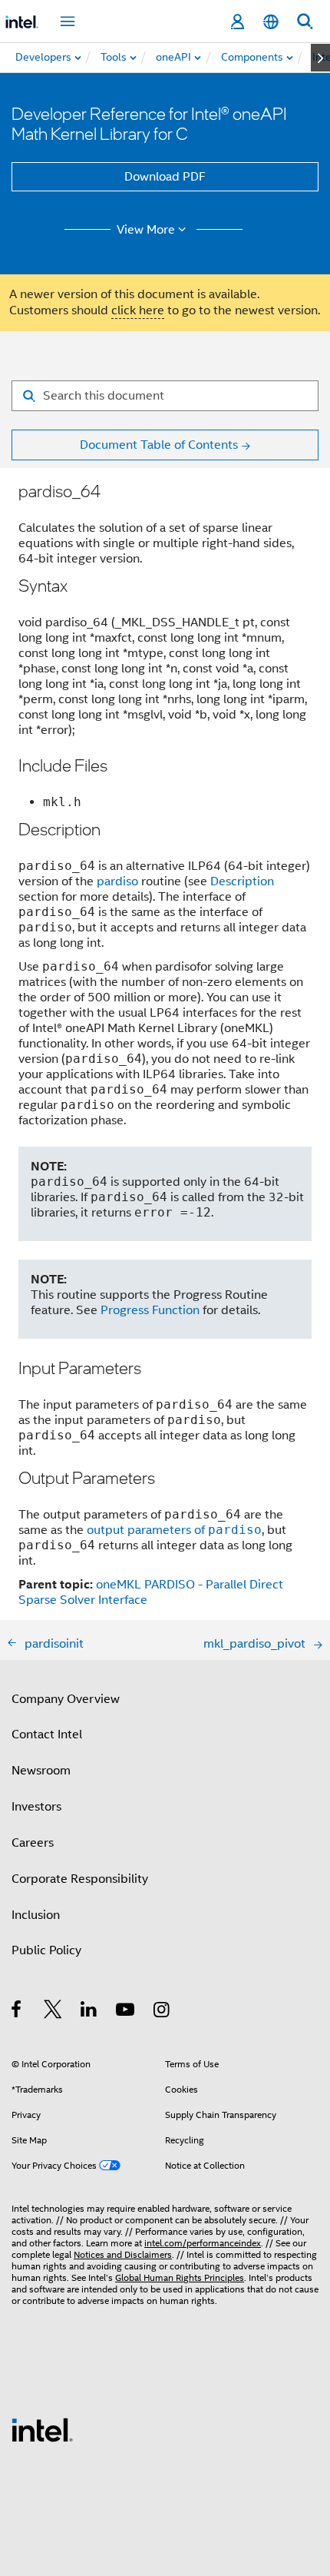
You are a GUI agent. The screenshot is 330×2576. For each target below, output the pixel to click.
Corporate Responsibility (80, 1879)
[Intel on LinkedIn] (89, 2012)
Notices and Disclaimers (123, 2254)
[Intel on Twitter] (53, 2012)
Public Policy (46, 1950)
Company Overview (66, 1699)
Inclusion (36, 1915)
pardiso (117, 881)
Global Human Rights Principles (180, 2277)
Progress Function (150, 1310)
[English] (271, 22)
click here (138, 310)
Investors (36, 1807)
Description (242, 881)
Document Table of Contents (159, 445)
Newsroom (41, 1771)
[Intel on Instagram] (162, 2012)
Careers (33, 1843)
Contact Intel (47, 1734)
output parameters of (174, 1530)
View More (146, 230)
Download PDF (165, 177)
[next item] (320, 58)
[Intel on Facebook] (17, 2012)
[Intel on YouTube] (126, 2012)
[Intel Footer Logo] (42, 2429)
